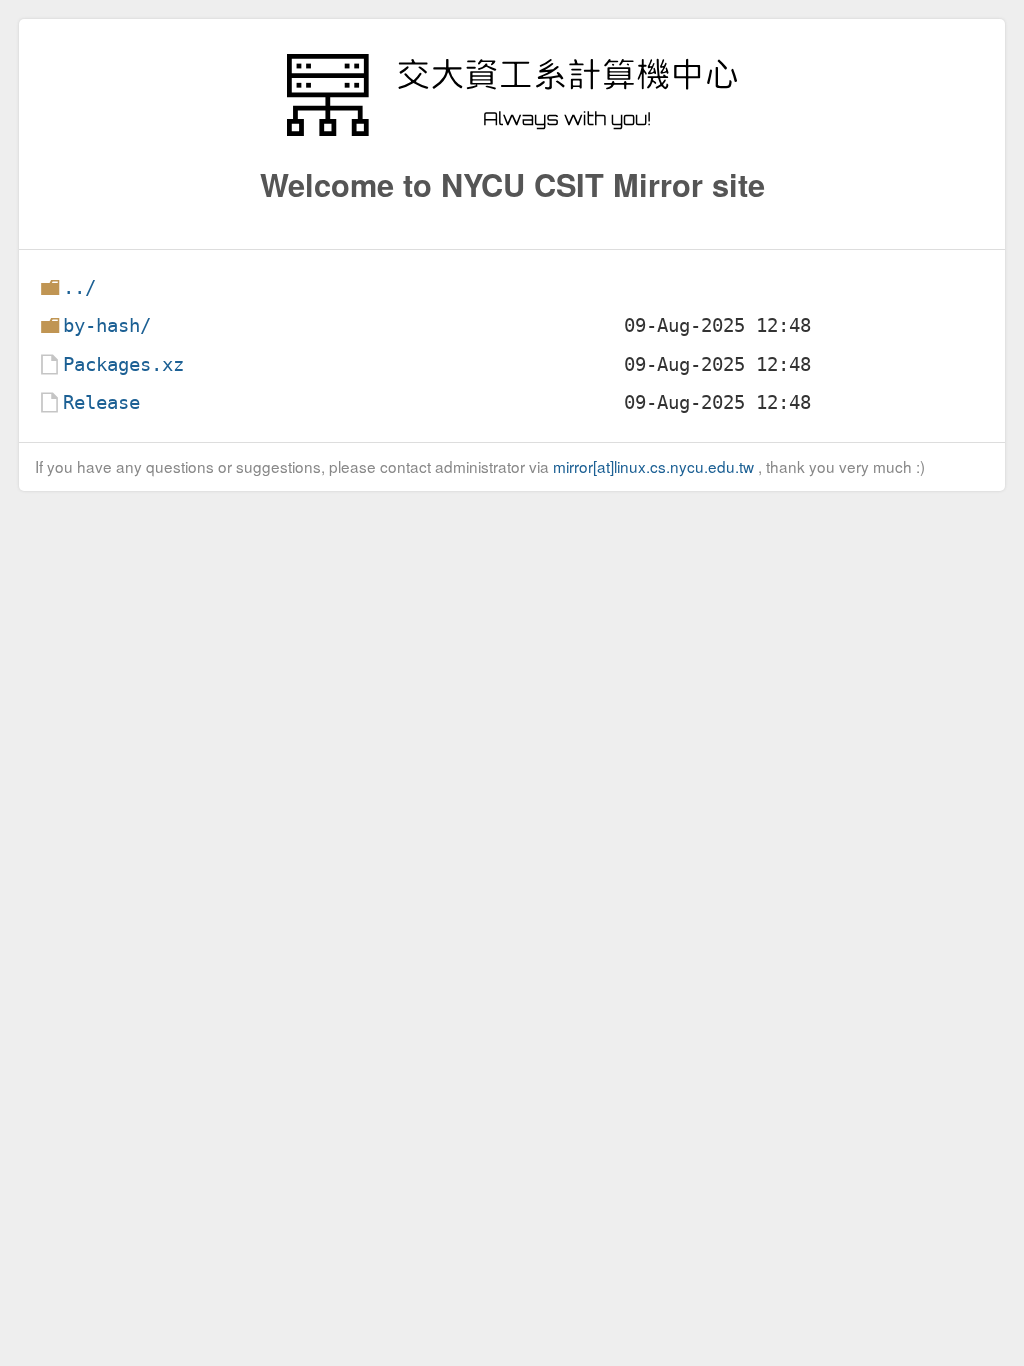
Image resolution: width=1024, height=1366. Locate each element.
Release (101, 402)
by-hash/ (107, 325)
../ (79, 287)
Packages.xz (123, 364)
